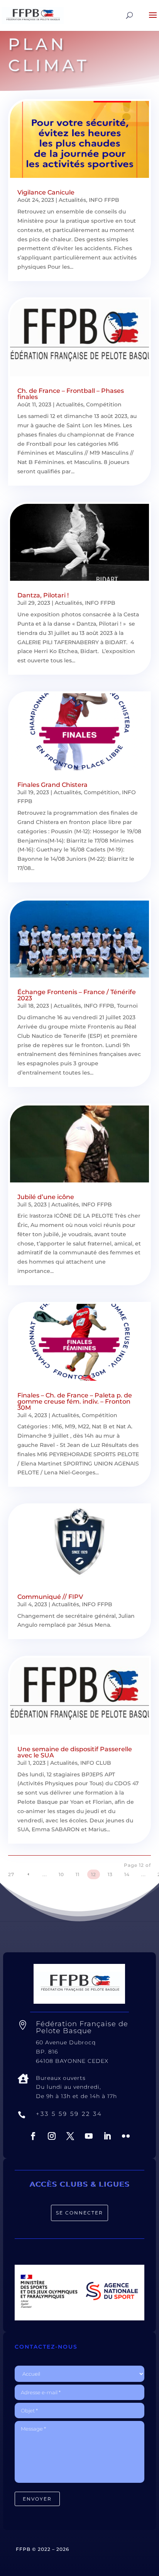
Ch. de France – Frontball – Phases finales (71, 394)
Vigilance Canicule (46, 192)
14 (127, 1874)
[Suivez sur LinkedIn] (107, 2136)
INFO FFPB (104, 200)
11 (78, 1874)
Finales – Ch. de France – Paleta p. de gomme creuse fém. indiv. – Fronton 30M (75, 1401)
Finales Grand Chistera (52, 785)
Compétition (104, 404)
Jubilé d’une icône (46, 1197)
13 (110, 1874)
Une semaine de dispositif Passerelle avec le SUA (75, 1752)
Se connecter (79, 2213)
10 (61, 1874)
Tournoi (127, 1006)
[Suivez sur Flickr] (126, 2136)
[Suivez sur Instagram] (52, 2136)
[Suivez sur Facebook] (33, 2136)
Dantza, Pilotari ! (43, 595)
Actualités (72, 200)
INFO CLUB (96, 1763)
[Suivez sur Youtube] (89, 2136)
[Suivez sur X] (70, 2136)
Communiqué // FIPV (50, 1597)
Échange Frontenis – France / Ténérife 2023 (77, 995)
